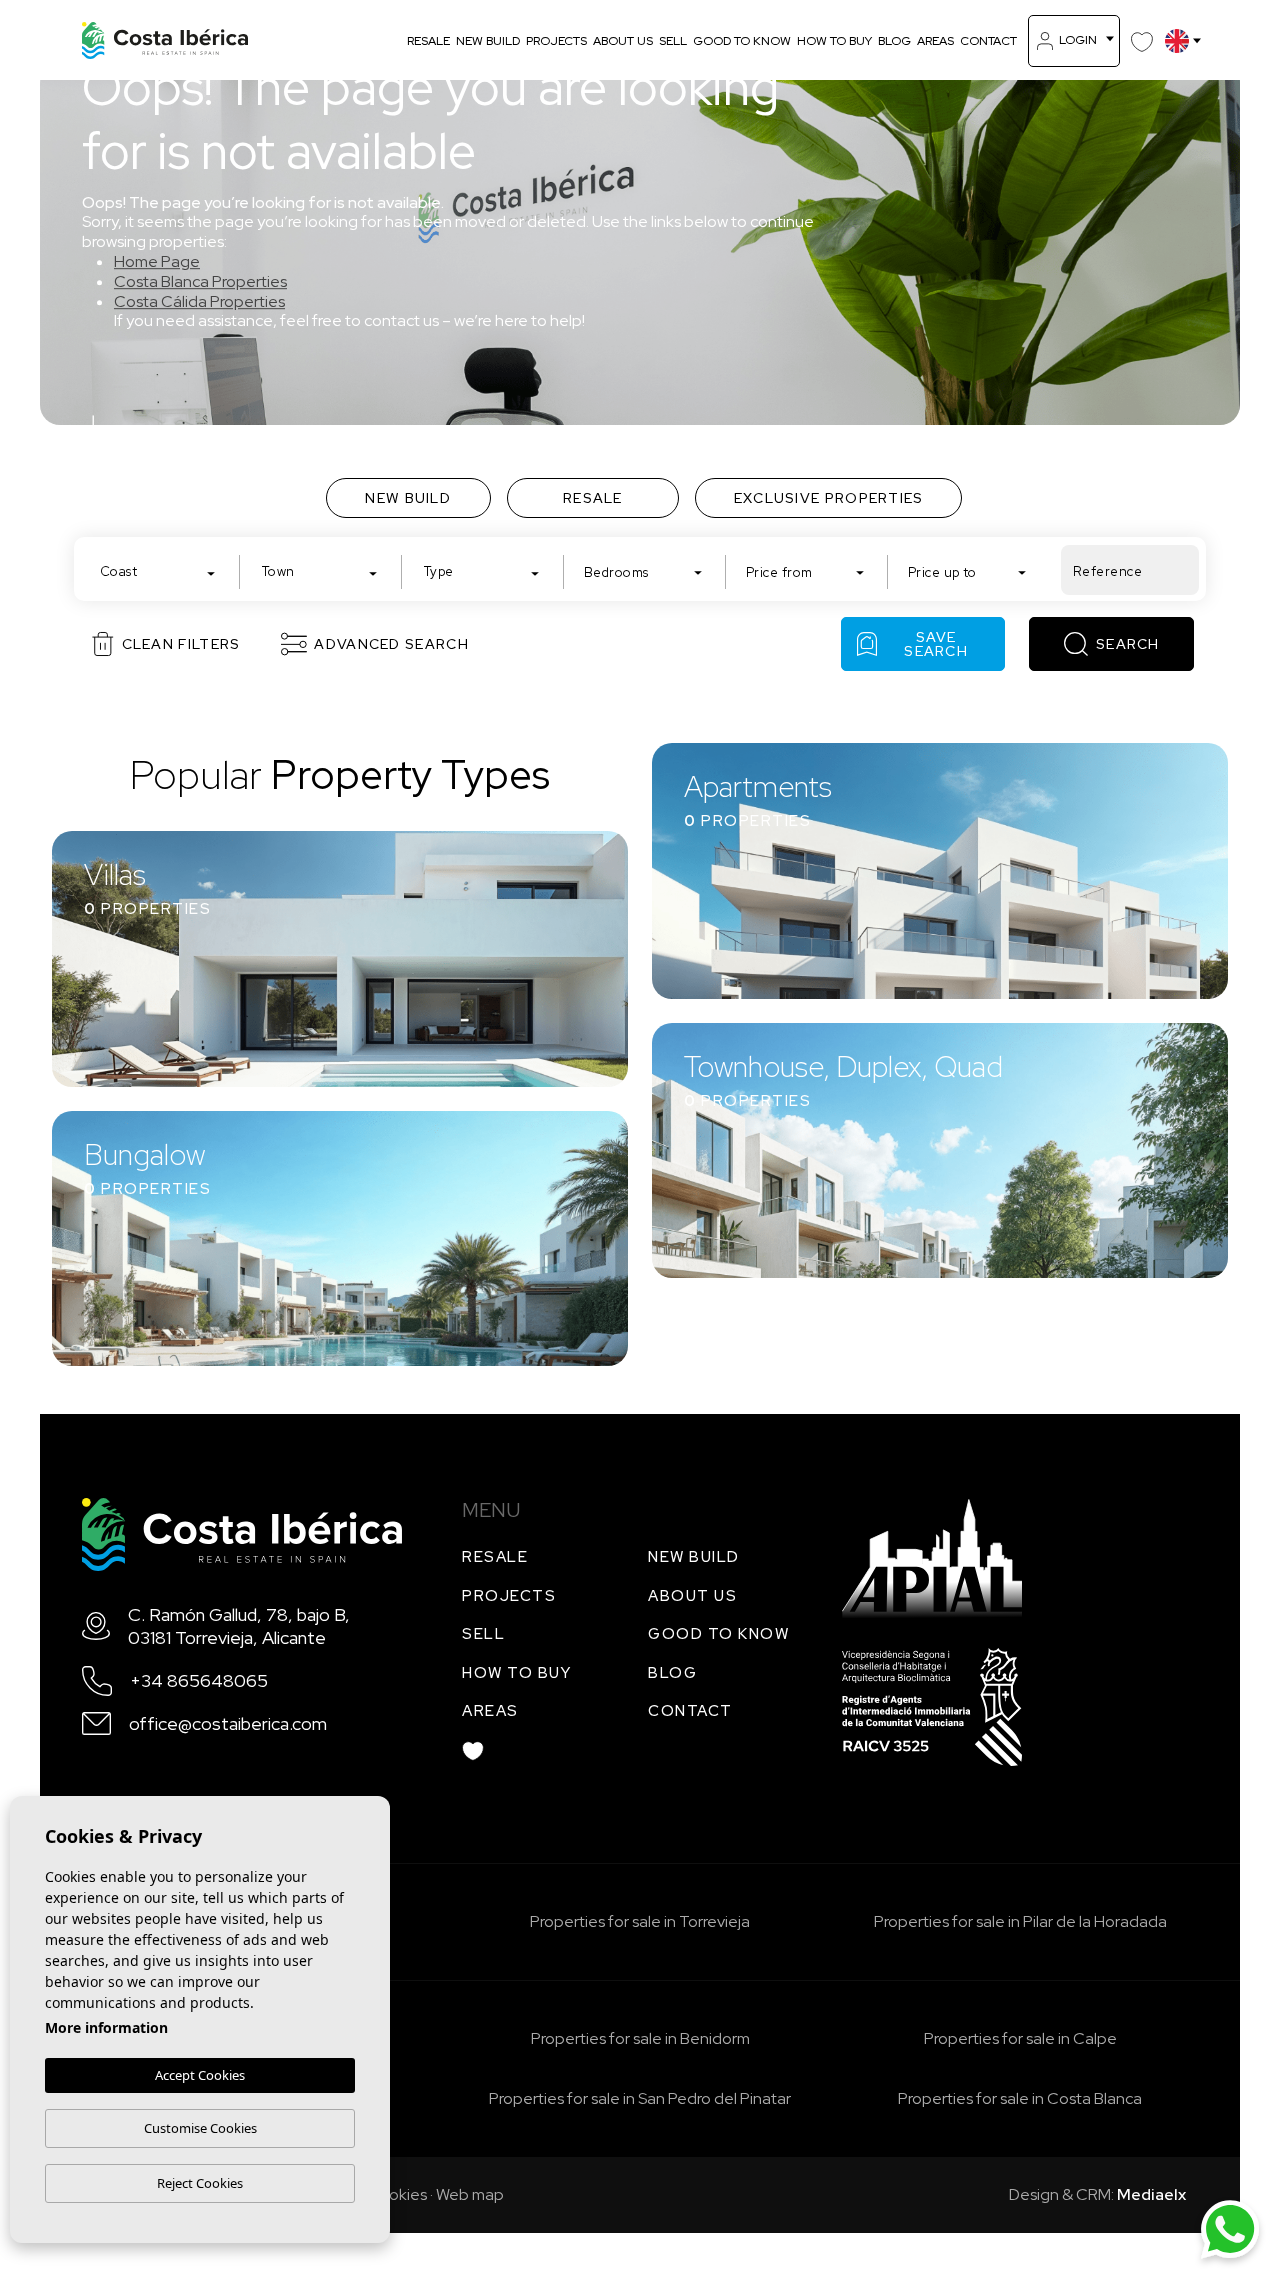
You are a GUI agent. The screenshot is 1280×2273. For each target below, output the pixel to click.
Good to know (742, 41)
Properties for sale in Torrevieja (640, 1921)
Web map (470, 2194)
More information (106, 2027)
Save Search (936, 644)
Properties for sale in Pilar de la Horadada (1020, 1921)
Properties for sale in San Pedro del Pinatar (640, 2098)
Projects (556, 41)
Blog (894, 41)
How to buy (834, 41)
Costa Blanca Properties (200, 281)
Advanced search (391, 644)
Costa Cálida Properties (199, 301)
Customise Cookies (200, 2128)
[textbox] (162, 571)
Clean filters (181, 644)
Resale (428, 41)
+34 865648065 (199, 1680)
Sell (673, 41)
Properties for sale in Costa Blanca (1020, 2098)
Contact (988, 41)
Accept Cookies (200, 2075)
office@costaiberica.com (228, 1723)
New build (488, 41)
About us (623, 41)
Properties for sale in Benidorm (640, 2038)
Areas (935, 41)
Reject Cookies (200, 2183)
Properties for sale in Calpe (1020, 2038)
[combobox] (158, 570)
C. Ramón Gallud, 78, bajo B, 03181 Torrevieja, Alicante (239, 1626)
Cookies (397, 2194)
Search (1128, 644)
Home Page (157, 261)
